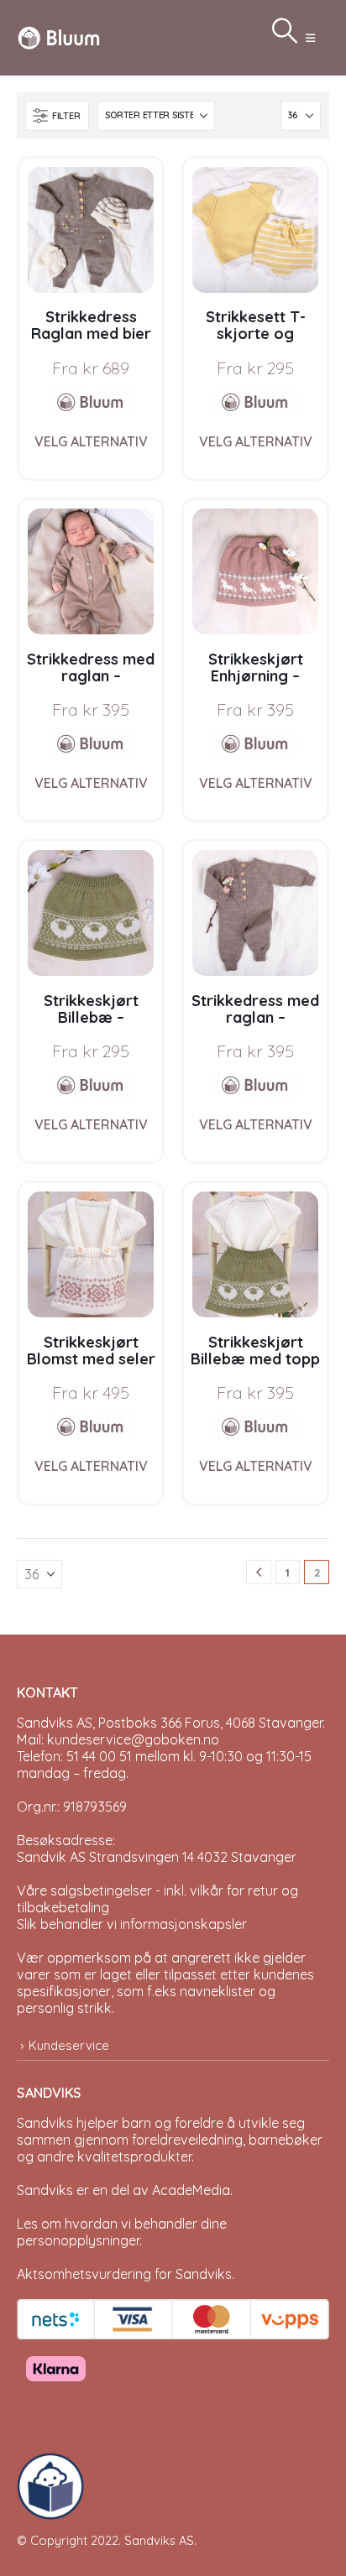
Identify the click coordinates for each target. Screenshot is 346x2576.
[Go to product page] (91, 230)
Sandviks (45, 2123)
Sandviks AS (159, 2540)
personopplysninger (78, 2240)
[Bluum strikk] (91, 402)
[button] (310, 38)
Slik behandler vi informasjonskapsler (132, 1924)
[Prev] (259, 1572)
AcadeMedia (191, 2190)
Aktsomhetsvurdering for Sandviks (124, 2274)
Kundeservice (69, 2045)
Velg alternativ (91, 441)
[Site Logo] (59, 37)
